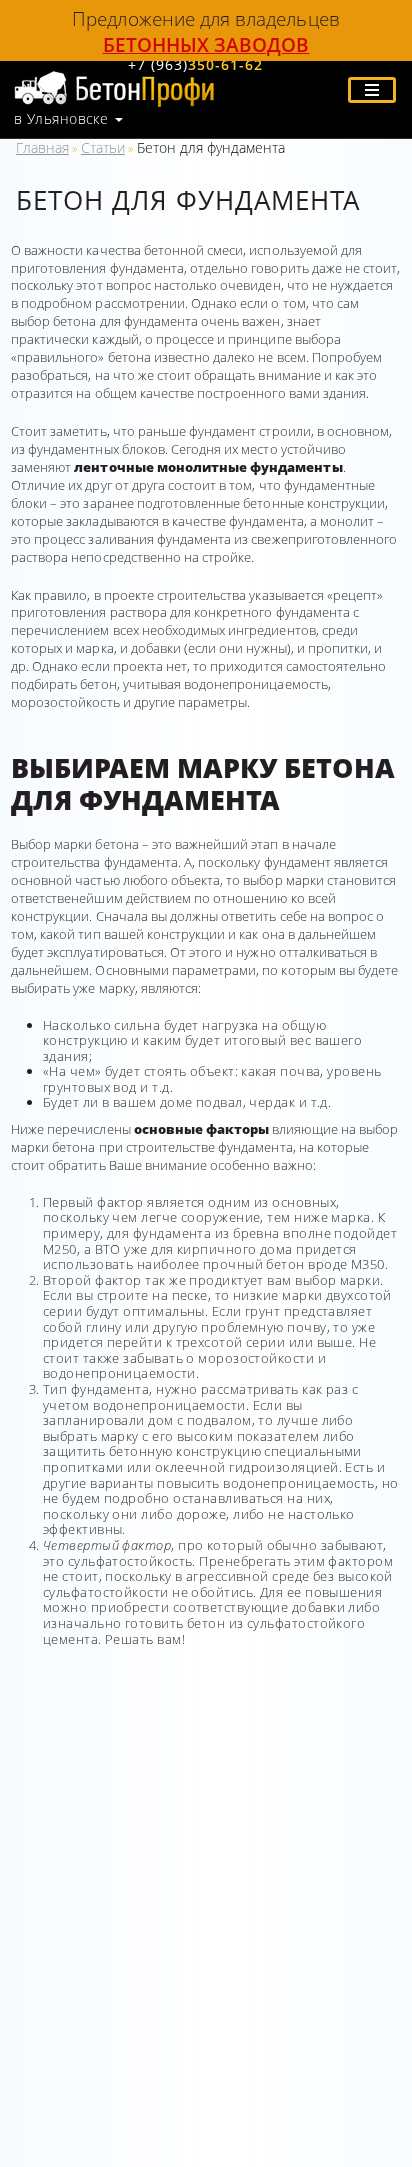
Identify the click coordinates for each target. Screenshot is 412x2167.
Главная (42, 147)
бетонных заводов (206, 44)
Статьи (103, 147)
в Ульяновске (61, 119)
